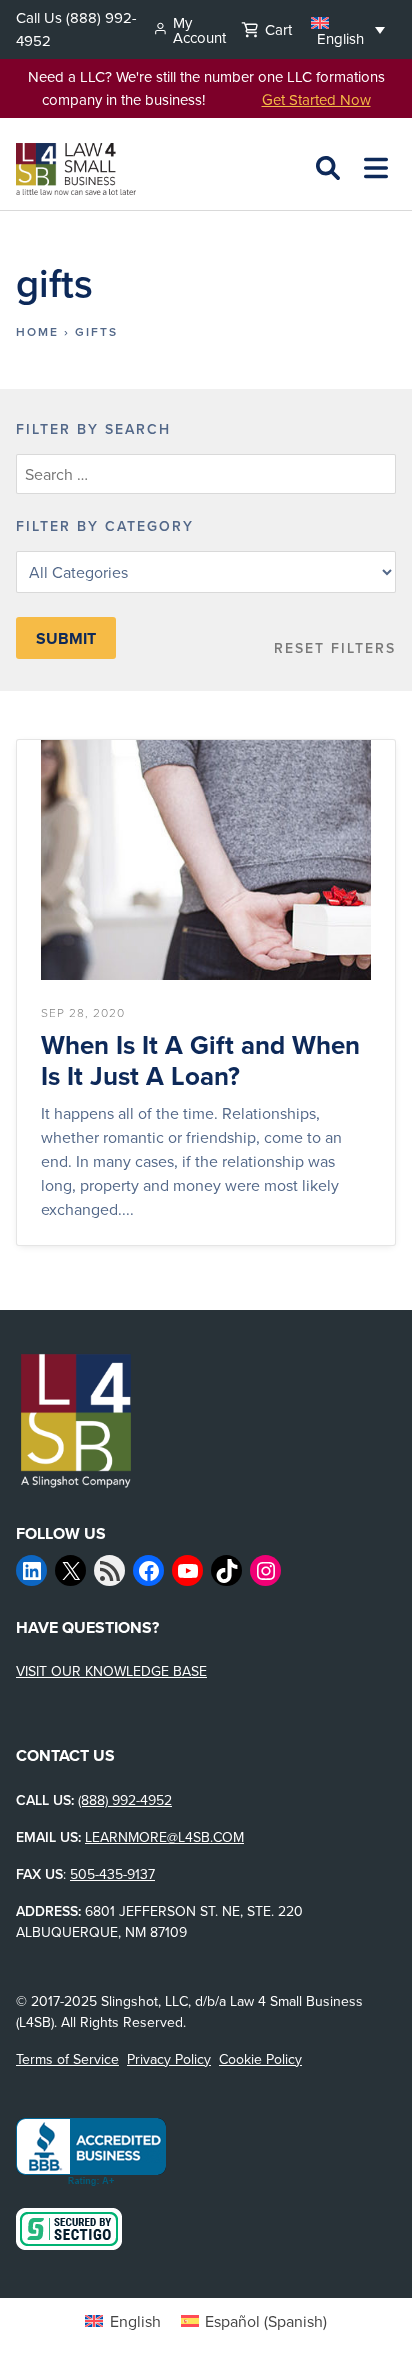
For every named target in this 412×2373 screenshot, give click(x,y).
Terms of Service (67, 2059)
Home (37, 331)
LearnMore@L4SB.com (164, 1837)
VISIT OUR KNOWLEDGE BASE (111, 1671)
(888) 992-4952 (125, 1800)
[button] (348, 29)
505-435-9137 (112, 1874)
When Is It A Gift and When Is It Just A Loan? (200, 1061)
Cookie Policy (260, 2059)
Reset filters (335, 648)
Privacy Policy (169, 2059)
